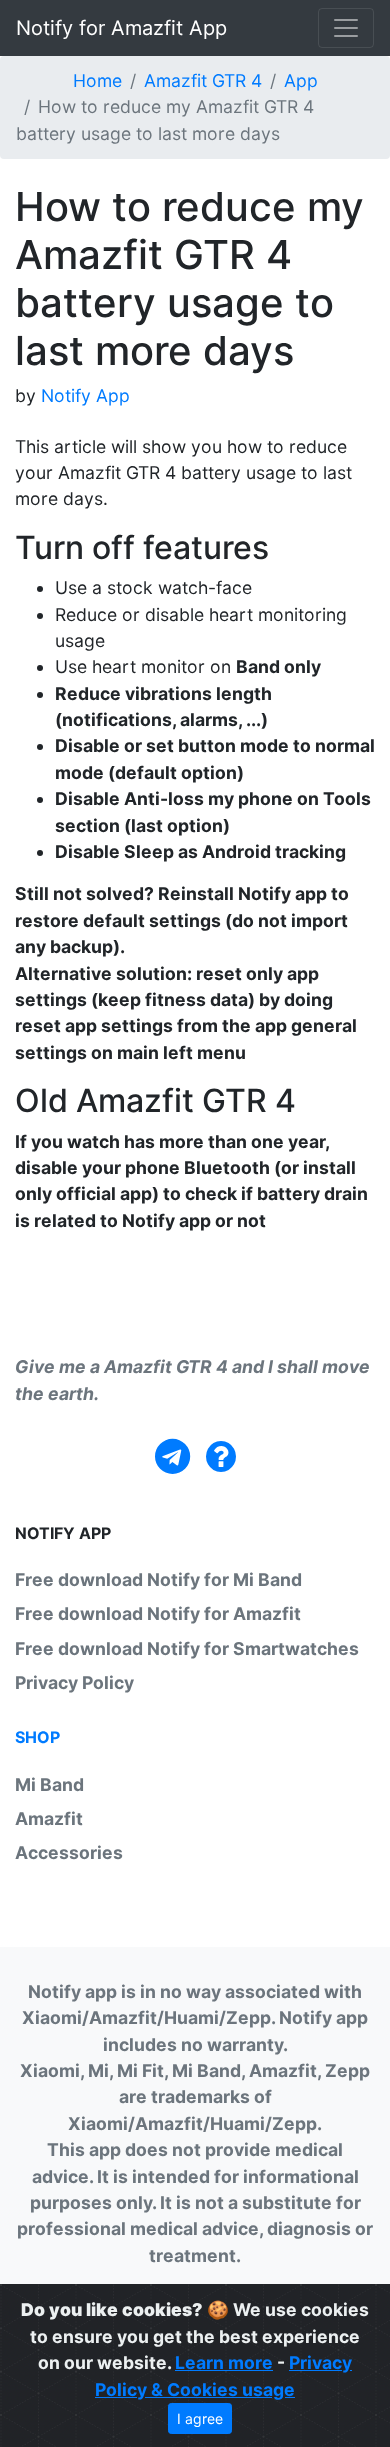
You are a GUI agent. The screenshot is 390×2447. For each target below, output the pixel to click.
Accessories (69, 1852)
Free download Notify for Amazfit (158, 1613)
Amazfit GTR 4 (203, 80)
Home (97, 80)
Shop (37, 1737)
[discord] (221, 1456)
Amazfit (49, 1818)
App (301, 80)
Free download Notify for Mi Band (158, 1579)
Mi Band (49, 1784)
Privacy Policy (74, 1682)
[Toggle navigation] (346, 28)
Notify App (85, 395)
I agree (200, 2418)
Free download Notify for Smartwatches (187, 1648)
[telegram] (172, 1456)
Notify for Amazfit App (121, 28)
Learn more (224, 2362)
